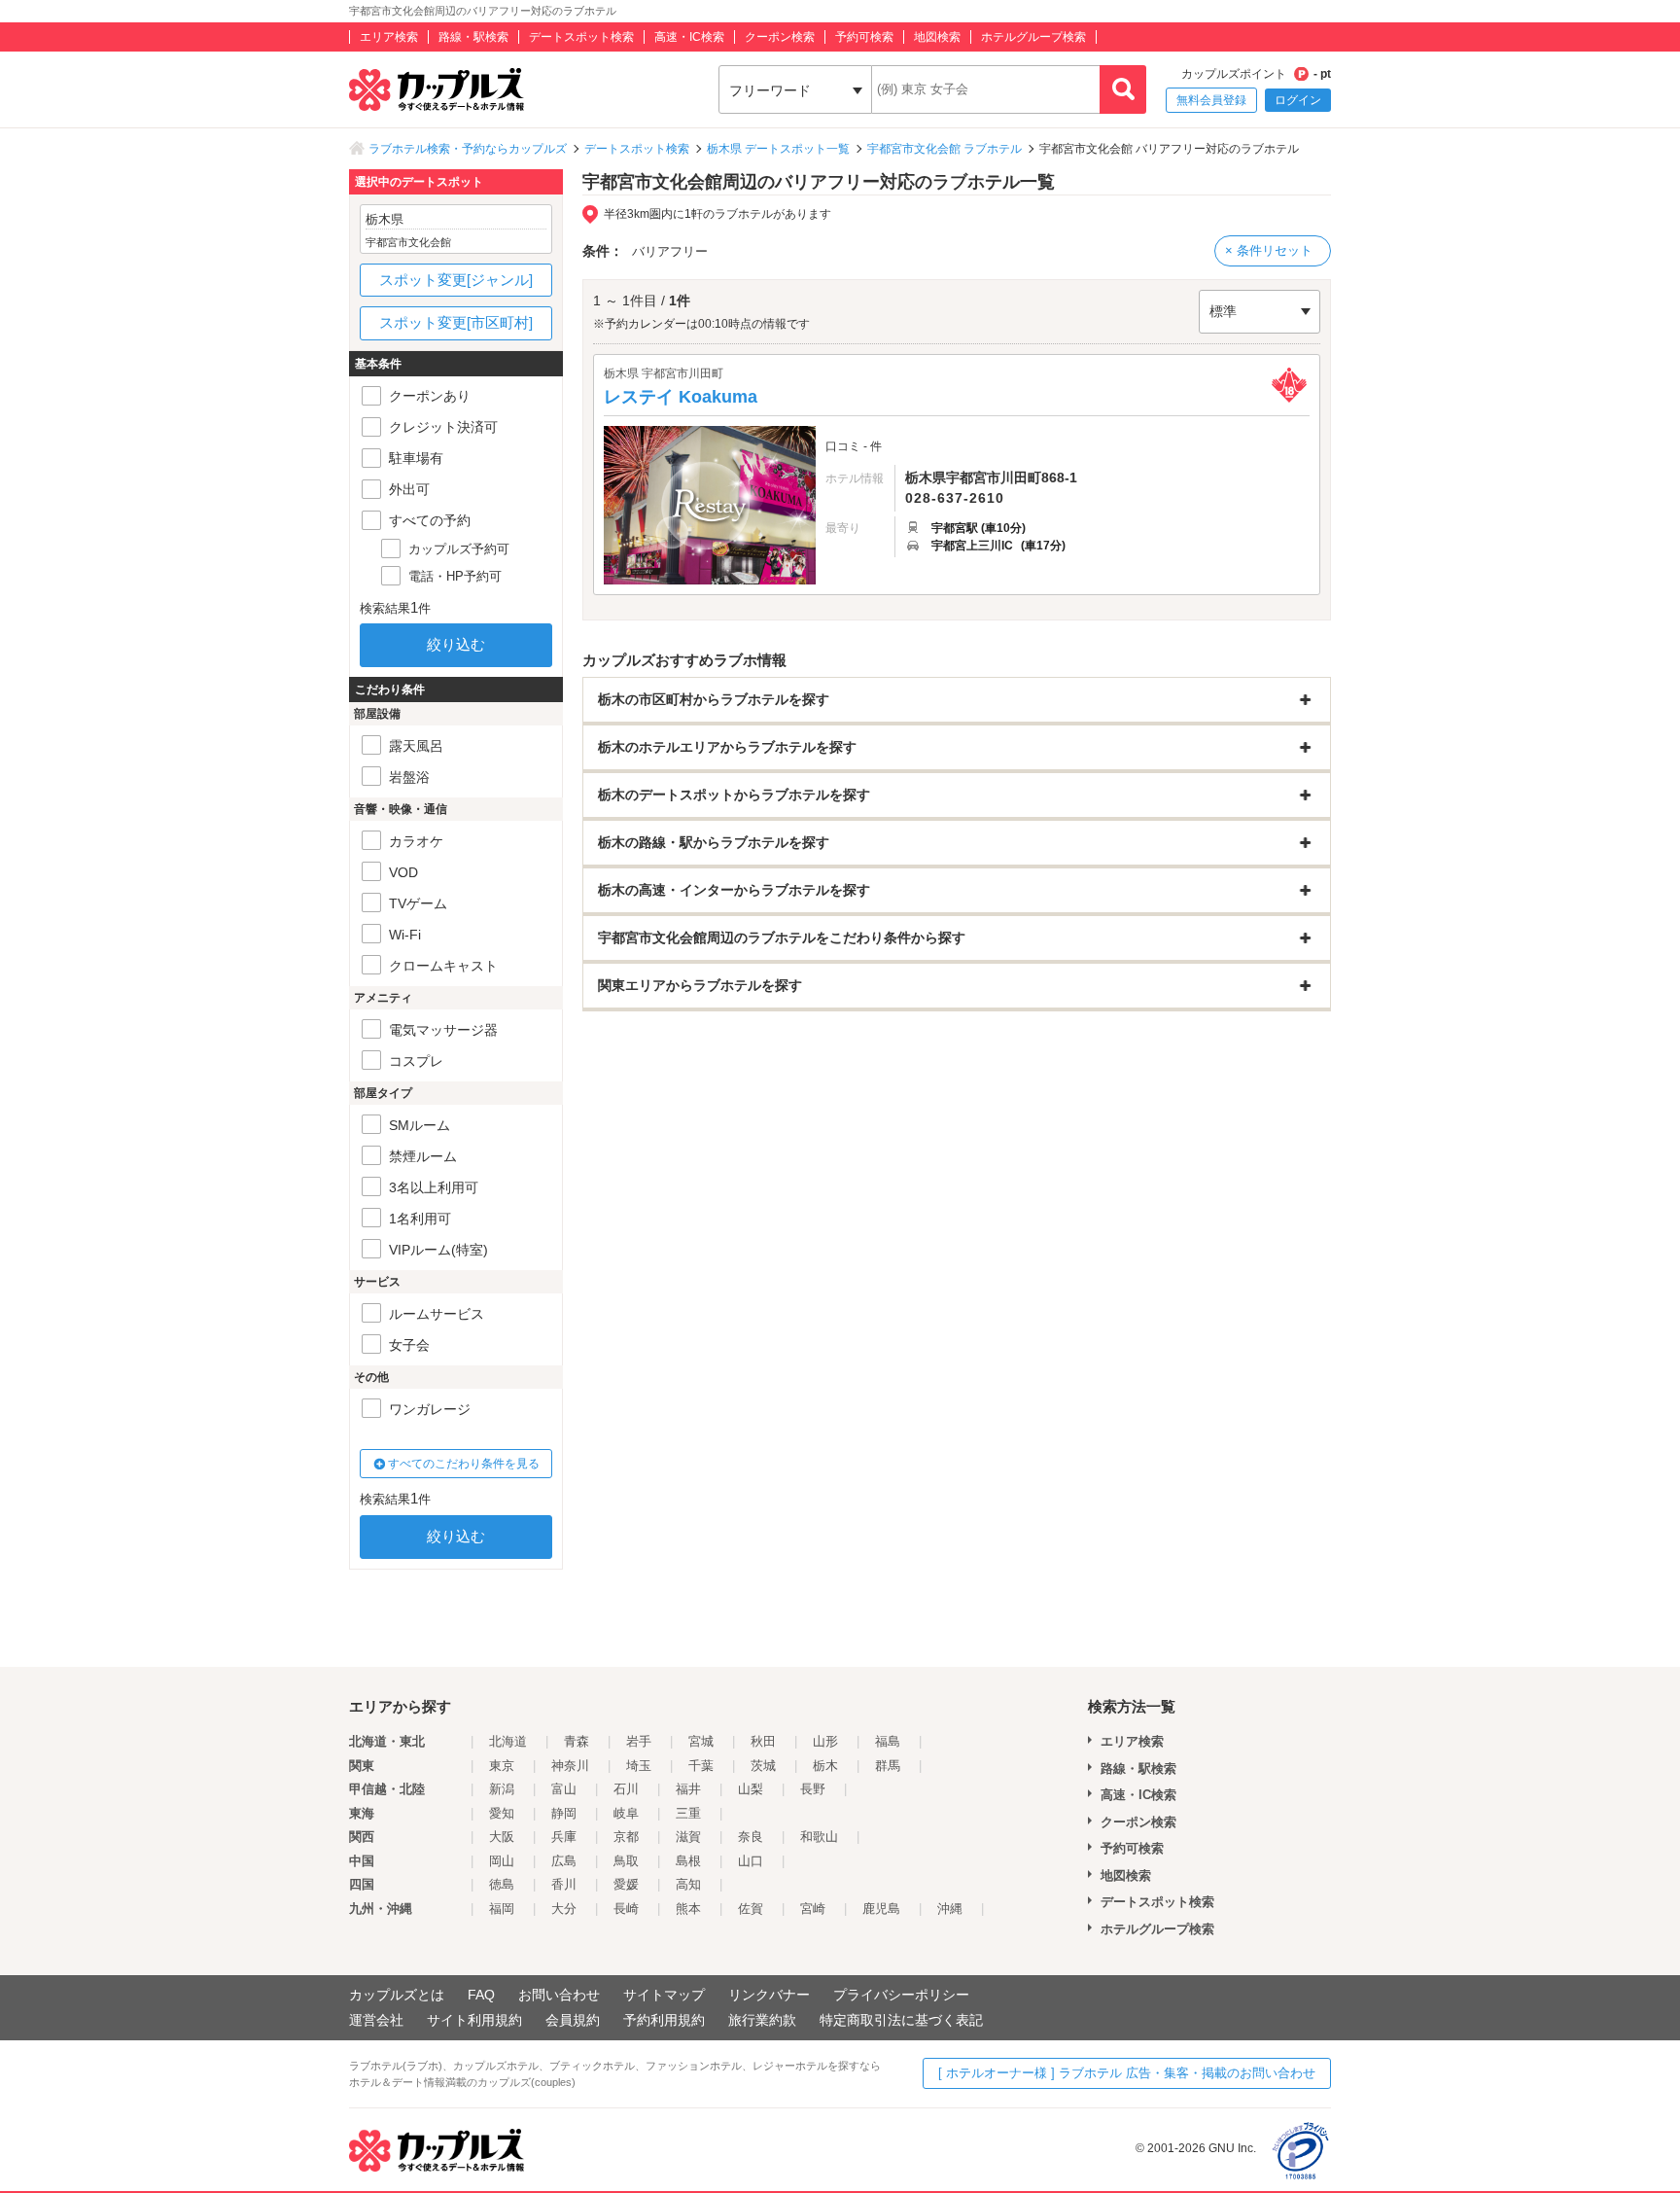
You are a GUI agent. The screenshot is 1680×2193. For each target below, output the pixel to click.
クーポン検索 (780, 37)
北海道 (508, 1741)
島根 (688, 1861)
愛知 (502, 1813)
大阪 (502, 1837)
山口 (751, 1861)
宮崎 (813, 1909)
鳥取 (626, 1861)
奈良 (751, 1837)
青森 (577, 1741)
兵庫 (564, 1837)
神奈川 (570, 1766)
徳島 (502, 1884)
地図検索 (937, 37)
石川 (626, 1789)
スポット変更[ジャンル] (456, 280)
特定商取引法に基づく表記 (901, 2020)
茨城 (763, 1766)
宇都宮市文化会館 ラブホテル (945, 149)
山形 (825, 1741)
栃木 (825, 1766)
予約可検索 (864, 37)
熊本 (688, 1909)
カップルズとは (397, 1995)
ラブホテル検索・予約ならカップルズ (468, 149)
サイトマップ (664, 1995)
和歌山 (819, 1837)
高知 (688, 1884)
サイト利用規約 (474, 2020)
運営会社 (376, 2020)
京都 (626, 1837)
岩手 (639, 1741)
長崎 (626, 1909)
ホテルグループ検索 (1033, 37)
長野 (813, 1789)
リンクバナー (769, 1995)
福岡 (502, 1909)
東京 (502, 1766)
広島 (564, 1861)
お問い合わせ (559, 1995)
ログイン (1298, 100)
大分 (564, 1909)
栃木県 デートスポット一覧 (778, 149)
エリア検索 (389, 37)
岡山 (502, 1861)
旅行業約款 (762, 2020)
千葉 (701, 1766)
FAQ (481, 1995)
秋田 (763, 1741)
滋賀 (688, 1837)
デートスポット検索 (581, 37)
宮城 (701, 1741)
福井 (688, 1789)
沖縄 (950, 1909)
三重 (688, 1813)
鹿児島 (881, 1909)
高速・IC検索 (689, 37)
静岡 (564, 1813)
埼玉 (639, 1766)
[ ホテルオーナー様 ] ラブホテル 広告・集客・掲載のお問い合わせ (1127, 2073)
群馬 (888, 1766)
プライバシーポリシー (901, 1995)
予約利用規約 (664, 2020)
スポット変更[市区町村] (456, 322)
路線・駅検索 (473, 37)
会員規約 (573, 2020)
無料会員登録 (1211, 100)
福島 (888, 1741)
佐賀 (751, 1909)
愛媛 (626, 1884)
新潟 (502, 1789)
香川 (564, 1884)
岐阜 (626, 1813)
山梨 (751, 1789)
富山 (564, 1789)
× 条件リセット (1269, 250)
